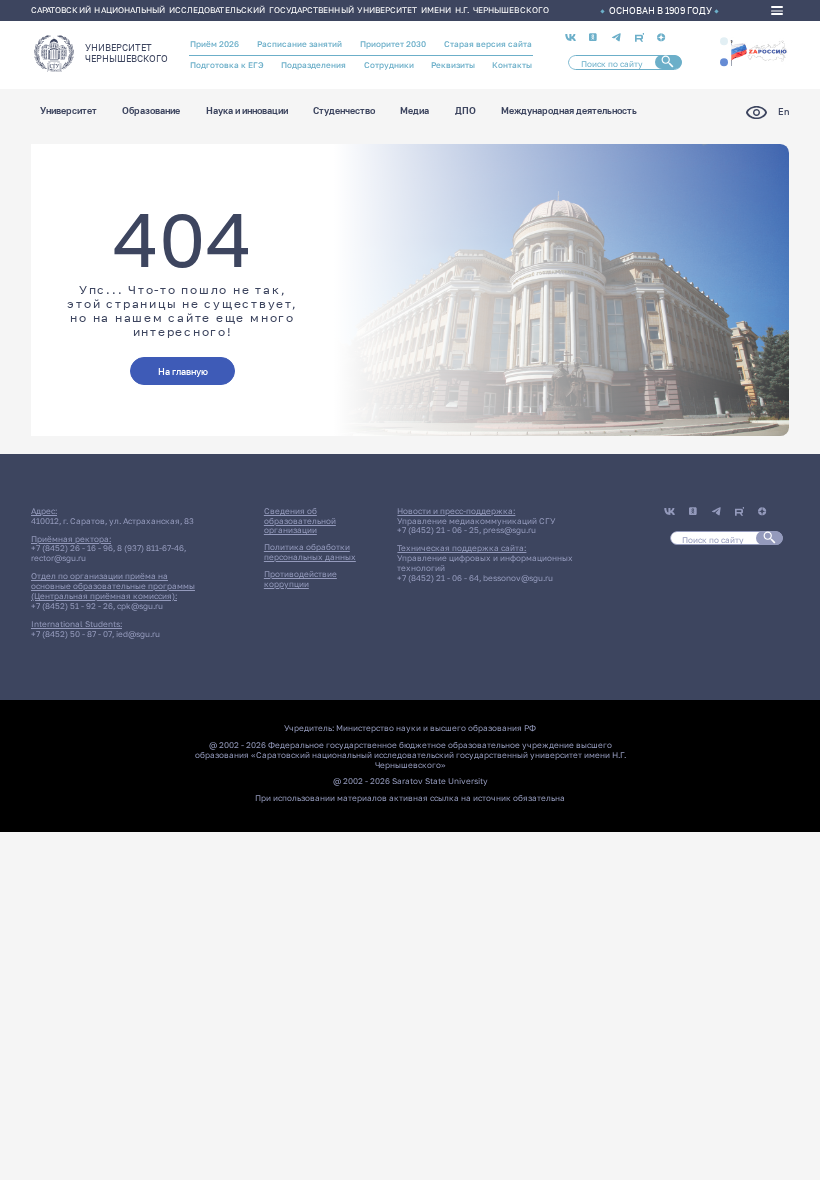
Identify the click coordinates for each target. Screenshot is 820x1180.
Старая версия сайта (488, 44)
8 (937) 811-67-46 (150, 548)
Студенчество (344, 111)
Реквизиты (453, 65)
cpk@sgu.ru (140, 606)
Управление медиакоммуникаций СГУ (476, 521)
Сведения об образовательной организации (300, 521)
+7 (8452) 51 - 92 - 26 (72, 606)
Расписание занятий (299, 44)
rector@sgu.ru (58, 558)
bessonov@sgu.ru (518, 578)
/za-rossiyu (758, 51)
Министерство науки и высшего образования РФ (436, 728)
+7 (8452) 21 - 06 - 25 (438, 530)
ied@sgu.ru (138, 634)
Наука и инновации (247, 111)
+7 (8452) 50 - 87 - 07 (71, 634)
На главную (183, 371)
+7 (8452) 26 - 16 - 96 (72, 548)
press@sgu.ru (509, 530)
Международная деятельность (569, 111)
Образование (151, 111)
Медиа (414, 111)
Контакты (512, 65)
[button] (724, 41)
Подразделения (313, 65)
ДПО (465, 111)
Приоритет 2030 (393, 44)
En (783, 111)
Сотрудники (389, 65)
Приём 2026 (214, 44)
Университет (68, 111)
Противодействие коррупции (300, 579)
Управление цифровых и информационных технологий (485, 563)
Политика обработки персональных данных (310, 552)
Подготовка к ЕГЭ (227, 65)
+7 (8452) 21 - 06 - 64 (438, 578)
